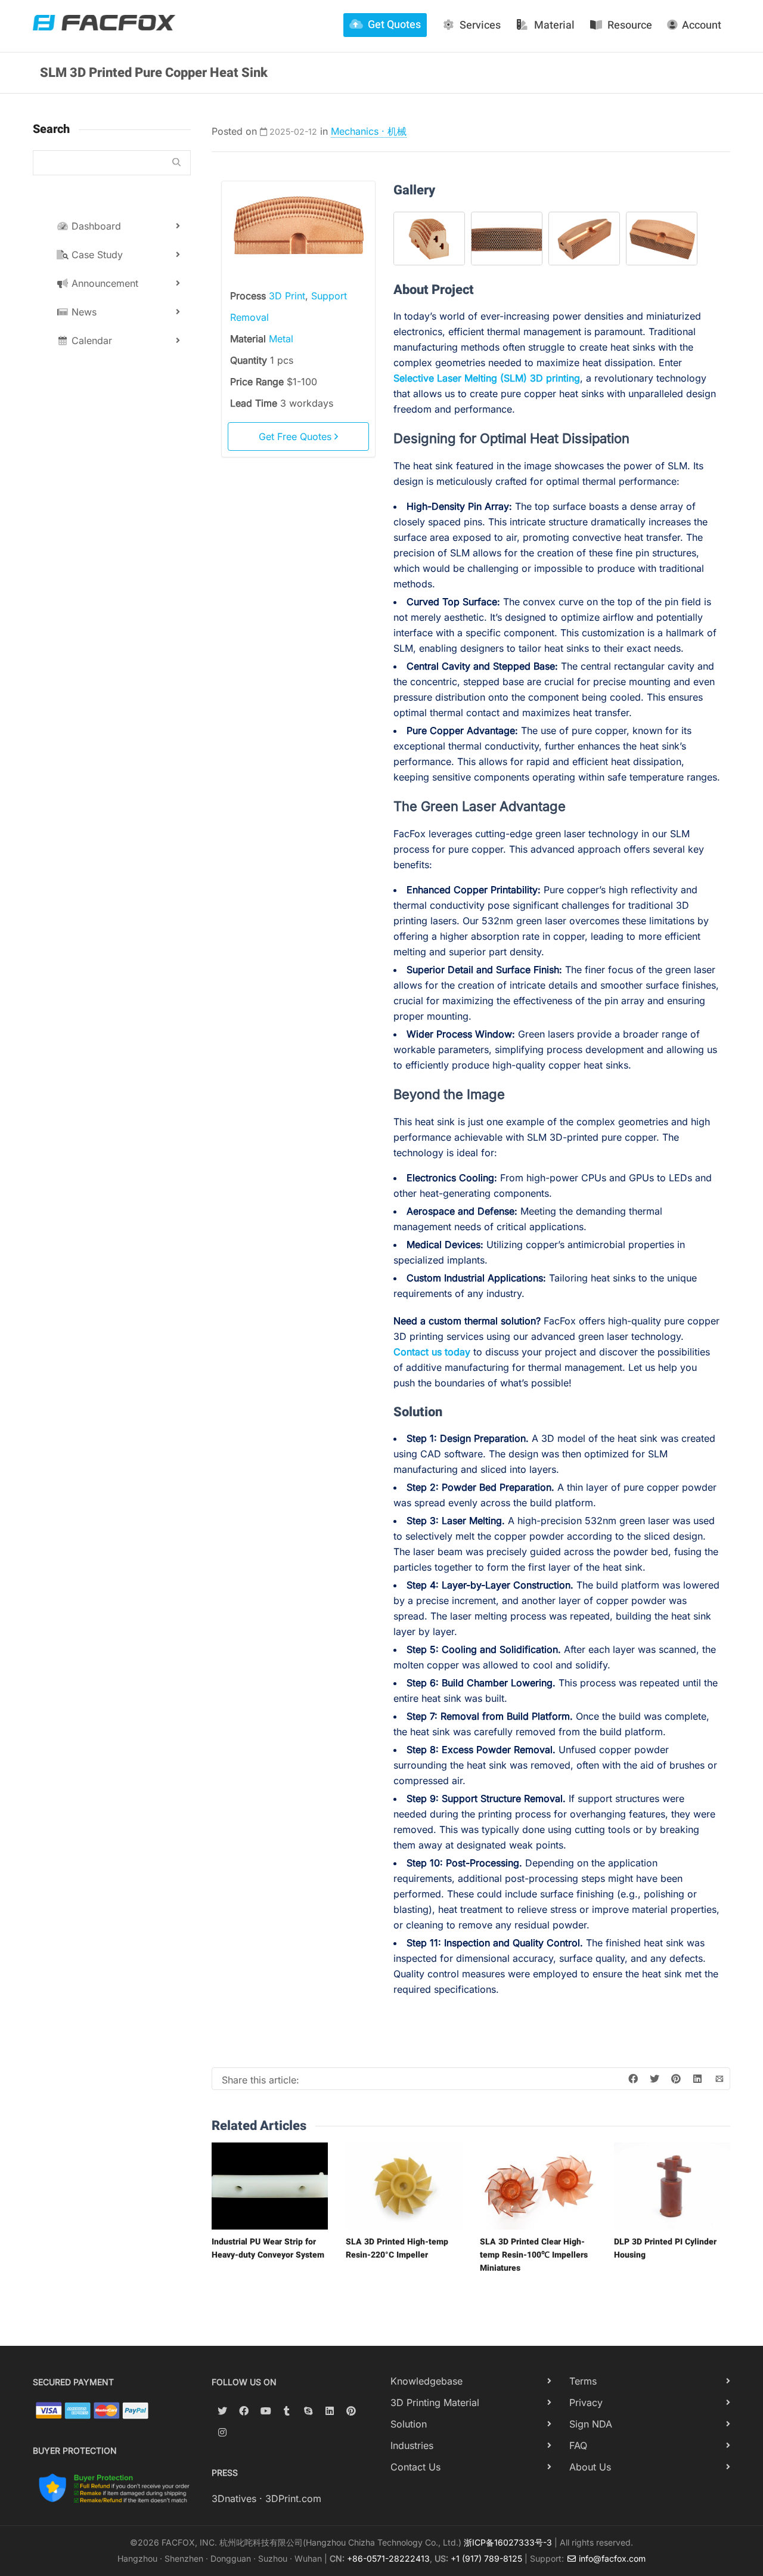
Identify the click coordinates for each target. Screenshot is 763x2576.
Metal (281, 339)
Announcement (103, 283)
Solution (409, 2424)
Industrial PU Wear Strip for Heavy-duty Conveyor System (268, 2248)
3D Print (287, 296)
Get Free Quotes (297, 436)
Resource (630, 25)
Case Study (96, 255)
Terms (583, 2381)
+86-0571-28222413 (388, 2558)
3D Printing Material (435, 2402)
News (83, 312)
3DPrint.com (293, 2498)
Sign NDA (591, 2424)
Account (702, 25)
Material (554, 25)
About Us (590, 2467)
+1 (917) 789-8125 (486, 2558)
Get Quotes (394, 25)
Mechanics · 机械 (369, 131)
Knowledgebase (427, 2381)
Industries (412, 2445)
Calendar (90, 340)
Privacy (586, 2402)
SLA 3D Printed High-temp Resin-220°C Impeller (397, 2248)
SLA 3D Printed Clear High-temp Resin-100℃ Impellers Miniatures (534, 2255)
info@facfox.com (611, 2558)
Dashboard (95, 226)
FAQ (578, 2445)
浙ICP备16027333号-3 (508, 2542)
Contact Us (415, 2467)
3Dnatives (234, 2498)
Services (480, 25)
